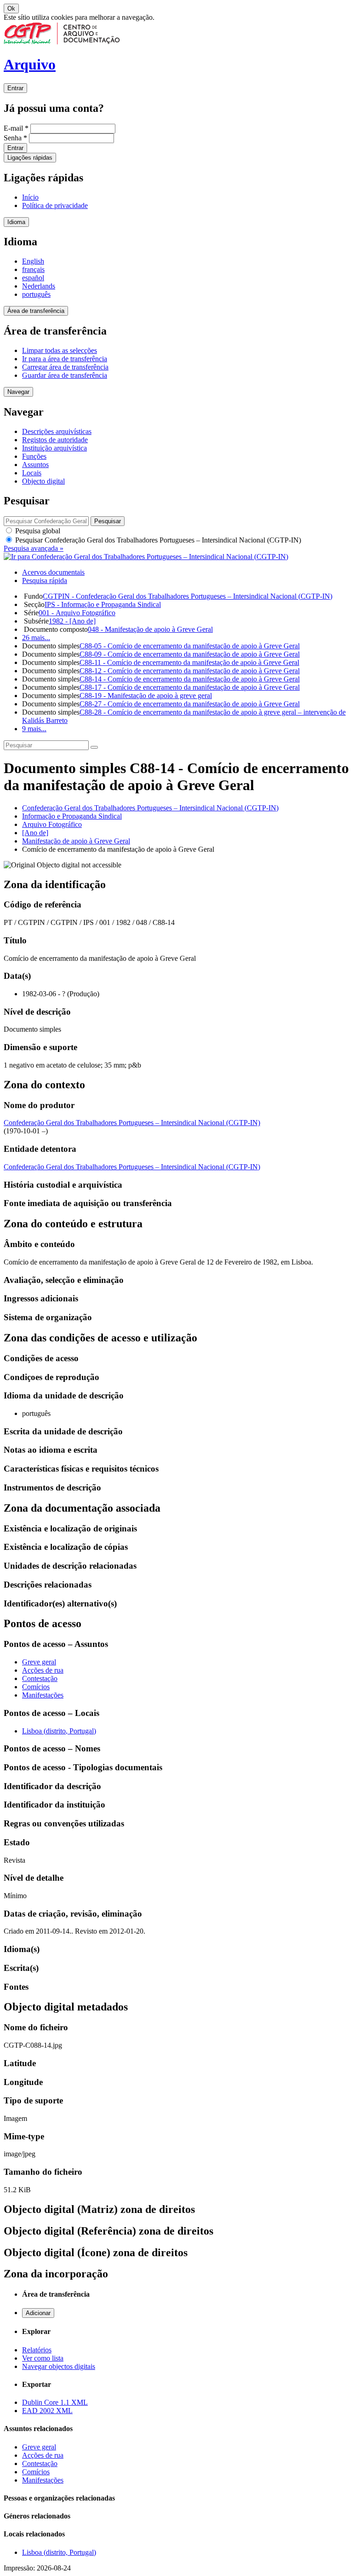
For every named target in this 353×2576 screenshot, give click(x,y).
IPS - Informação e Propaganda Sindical (103, 604)
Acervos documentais (53, 572)
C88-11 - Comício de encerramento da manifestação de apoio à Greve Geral (189, 662)
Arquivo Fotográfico (52, 824)
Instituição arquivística (54, 448)
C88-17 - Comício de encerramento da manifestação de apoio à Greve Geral (190, 687)
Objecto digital (43, 481)
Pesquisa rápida (45, 580)
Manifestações (43, 1695)
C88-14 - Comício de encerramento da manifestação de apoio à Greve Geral (190, 679)
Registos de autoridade (55, 440)
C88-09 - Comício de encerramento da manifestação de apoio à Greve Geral (190, 654)
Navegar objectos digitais (59, 2366)
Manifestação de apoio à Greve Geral (76, 841)
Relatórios (37, 2350)
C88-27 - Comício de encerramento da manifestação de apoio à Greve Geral (190, 704)
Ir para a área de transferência (65, 359)
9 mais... (34, 729)
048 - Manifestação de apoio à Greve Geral (150, 629)
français (33, 269)
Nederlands (39, 286)
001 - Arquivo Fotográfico (77, 613)
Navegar (18, 392)
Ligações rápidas (30, 158)
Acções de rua (43, 1670)
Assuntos (35, 465)
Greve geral (39, 1662)
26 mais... (36, 638)
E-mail (16, 128)
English (33, 261)
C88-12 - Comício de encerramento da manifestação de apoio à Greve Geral (190, 671)
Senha (15, 138)
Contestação (40, 1678)
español (33, 278)
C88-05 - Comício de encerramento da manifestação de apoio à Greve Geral (190, 646)
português (36, 294)
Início (30, 197)
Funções (34, 456)
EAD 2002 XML (47, 2411)
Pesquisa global (37, 531)
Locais (32, 473)
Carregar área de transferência (65, 367)
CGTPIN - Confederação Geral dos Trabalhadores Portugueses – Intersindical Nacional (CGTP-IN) (188, 596)
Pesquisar (157, 540)
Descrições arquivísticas (57, 431)
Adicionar (38, 2313)
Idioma (16, 222)
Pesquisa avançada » (34, 548)
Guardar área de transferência (65, 375)
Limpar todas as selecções (60, 350)
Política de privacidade (55, 205)
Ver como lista (43, 2358)
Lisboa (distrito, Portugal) (59, 1731)
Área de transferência (36, 311)
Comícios (36, 1687)
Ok (11, 9)
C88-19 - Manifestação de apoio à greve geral (146, 696)
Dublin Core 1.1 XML (55, 2402)
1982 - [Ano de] (72, 621)
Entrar (15, 88)
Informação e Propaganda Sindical (72, 816)
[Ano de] (35, 833)
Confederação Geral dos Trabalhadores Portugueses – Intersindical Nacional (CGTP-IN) (150, 808)
